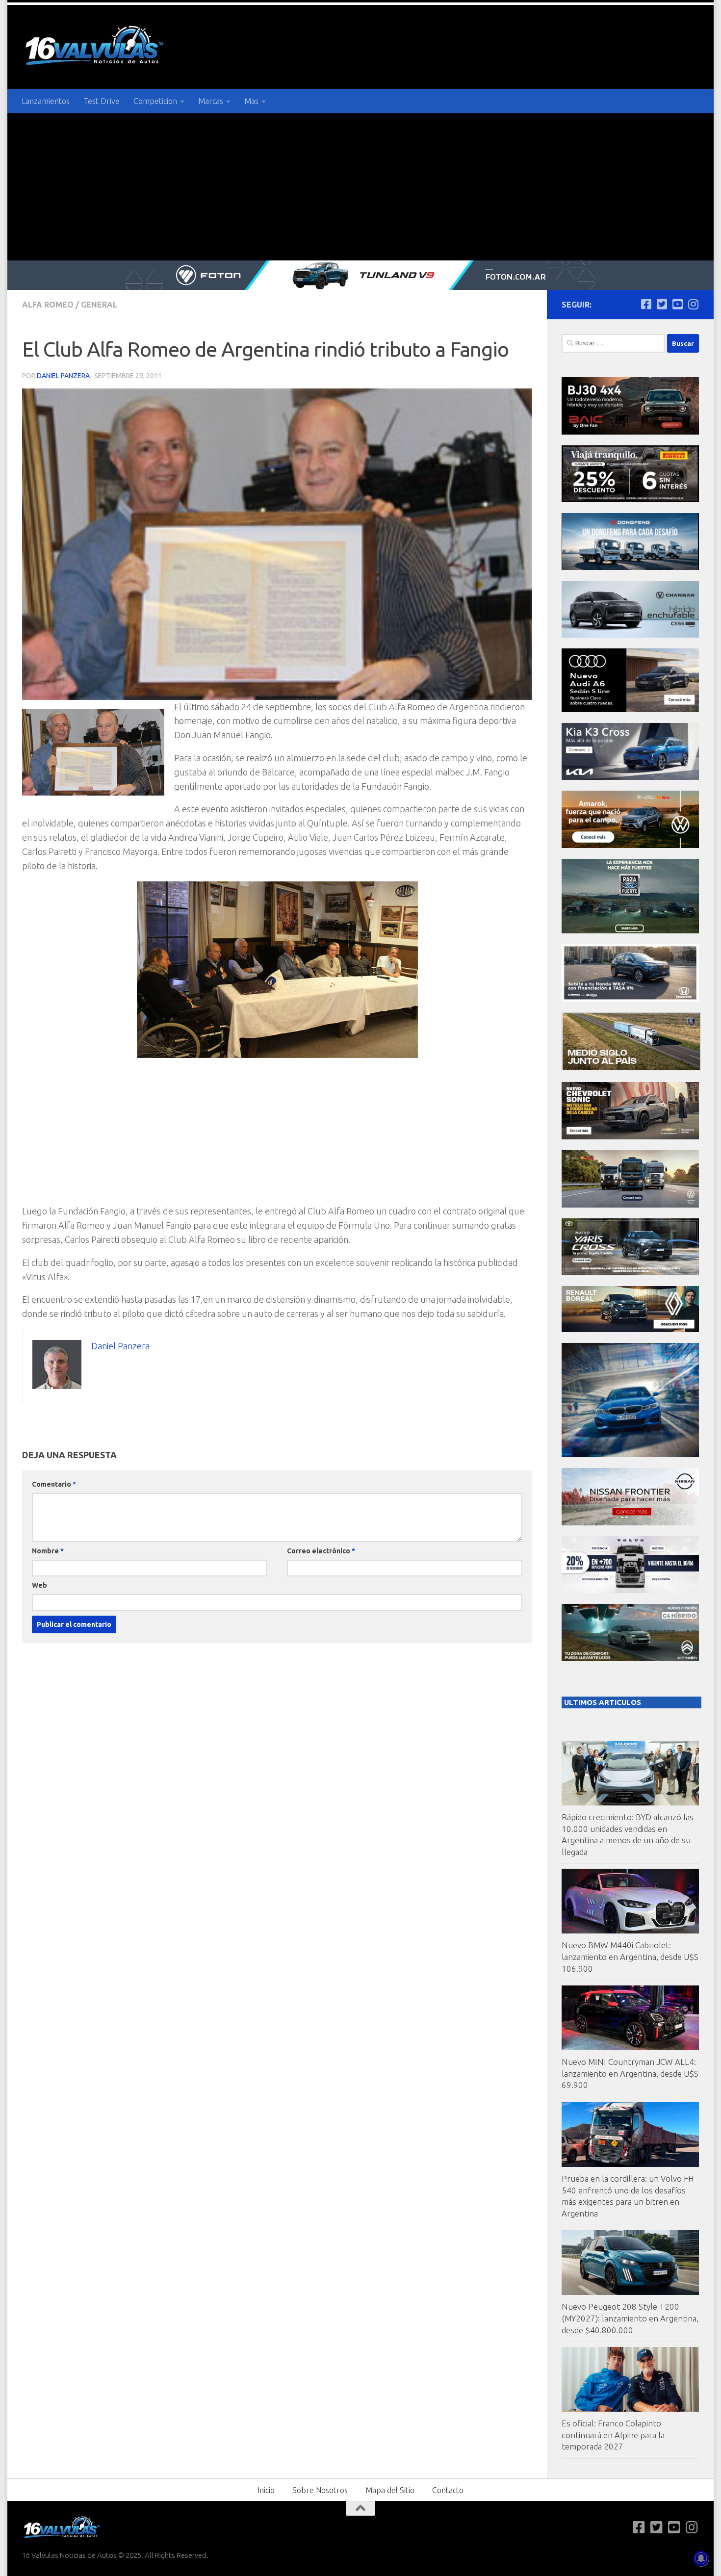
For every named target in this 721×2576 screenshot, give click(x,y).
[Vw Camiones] (630, 1205)
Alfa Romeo (48, 305)
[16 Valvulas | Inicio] (96, 47)
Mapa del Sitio (390, 2490)
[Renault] (630, 1329)
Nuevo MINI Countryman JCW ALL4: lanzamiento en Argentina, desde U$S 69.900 (630, 2073)
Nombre (48, 1551)
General (99, 305)
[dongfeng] (630, 567)
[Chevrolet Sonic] (630, 1137)
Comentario (54, 1484)
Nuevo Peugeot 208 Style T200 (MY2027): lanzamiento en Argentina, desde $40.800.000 (630, 2318)
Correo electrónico (321, 1551)
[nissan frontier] (630, 1523)
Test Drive (102, 101)
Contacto (448, 2490)
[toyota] (630, 1273)
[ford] (630, 931)
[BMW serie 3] (630, 1455)
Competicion (155, 101)
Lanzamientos (46, 101)
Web (39, 1585)
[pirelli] (630, 500)
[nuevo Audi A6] (630, 709)
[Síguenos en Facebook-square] (646, 304)
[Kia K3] (630, 777)
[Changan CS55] (630, 635)
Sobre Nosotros (320, 2490)
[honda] (630, 999)
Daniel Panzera (63, 376)
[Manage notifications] (701, 2558)
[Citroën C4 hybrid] (630, 1659)
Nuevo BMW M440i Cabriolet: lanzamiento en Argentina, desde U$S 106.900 (630, 1957)
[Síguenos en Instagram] (693, 304)
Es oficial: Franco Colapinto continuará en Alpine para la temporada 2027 (613, 2435)
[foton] (360, 275)
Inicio (266, 2490)
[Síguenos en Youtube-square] (677, 304)
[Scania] (631, 1069)
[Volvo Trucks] (630, 1590)
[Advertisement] (360, 187)
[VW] (630, 845)
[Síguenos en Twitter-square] (662, 304)
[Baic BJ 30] (630, 432)
